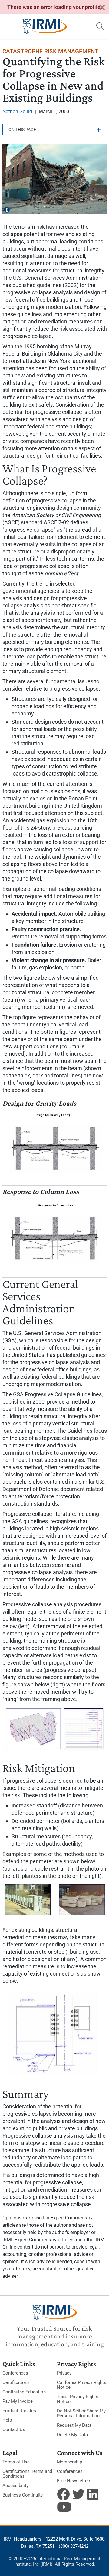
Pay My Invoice (18, 2401)
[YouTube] (63, 2507)
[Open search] (100, 26)
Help (7, 2420)
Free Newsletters (74, 2481)
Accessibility (15, 2486)
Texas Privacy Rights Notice (78, 2399)
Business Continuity (23, 2495)
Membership (69, 2462)
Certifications (16, 2382)
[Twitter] (78, 2494)
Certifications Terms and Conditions (27, 2474)
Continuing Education (24, 2392)
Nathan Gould (17, 112)
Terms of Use (16, 2462)
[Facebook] (63, 2494)
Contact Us (14, 2429)
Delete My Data (72, 2435)
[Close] (102, 8)
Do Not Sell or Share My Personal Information (81, 2413)
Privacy (64, 2373)
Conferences (15, 2373)
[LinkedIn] (94, 2494)
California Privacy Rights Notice (82, 2385)
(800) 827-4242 (74, 2546)
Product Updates (19, 2411)
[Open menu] (10, 26)
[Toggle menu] (55, 130)
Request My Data (74, 2425)
